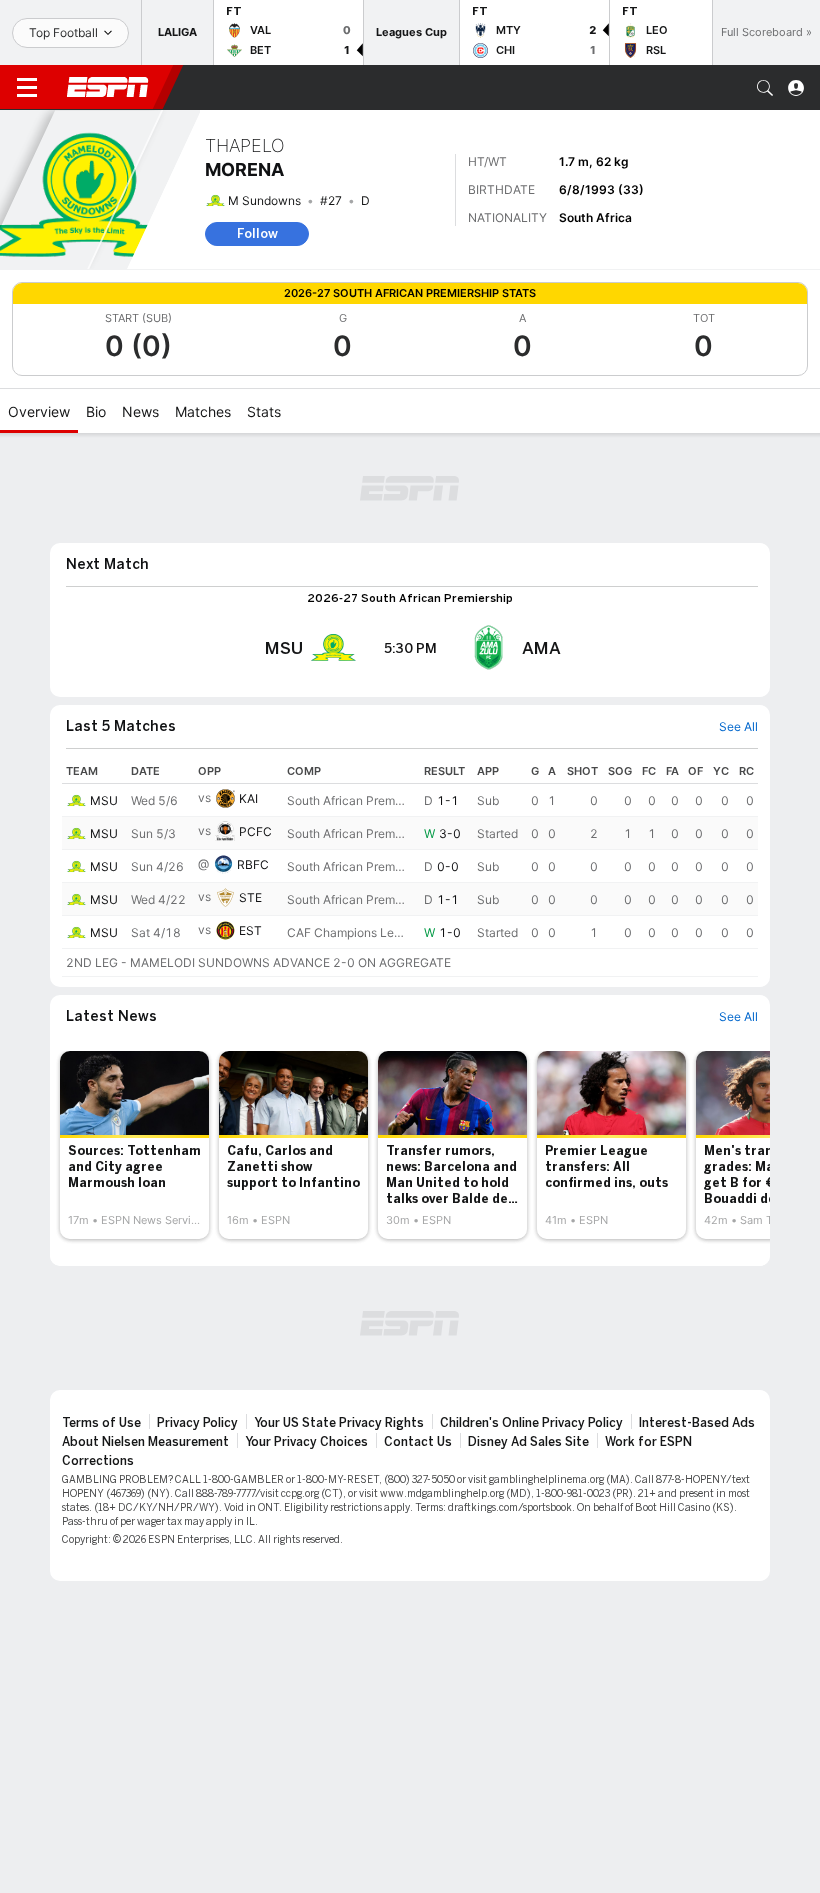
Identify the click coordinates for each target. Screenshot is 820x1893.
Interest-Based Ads (697, 1423)
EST (250, 930)
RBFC (253, 864)
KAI (248, 798)
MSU (104, 800)
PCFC (255, 831)
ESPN (108, 87)
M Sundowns (264, 200)
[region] (410, 868)
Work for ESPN (648, 1442)
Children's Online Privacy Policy (531, 1423)
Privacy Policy (197, 1423)
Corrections (98, 1461)
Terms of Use (101, 1423)
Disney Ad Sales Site (528, 1442)
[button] (765, 88)
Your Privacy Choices (306, 1442)
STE (250, 897)
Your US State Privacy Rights (339, 1423)
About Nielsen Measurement (145, 1442)
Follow (257, 233)
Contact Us (418, 1442)
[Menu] (27, 88)
